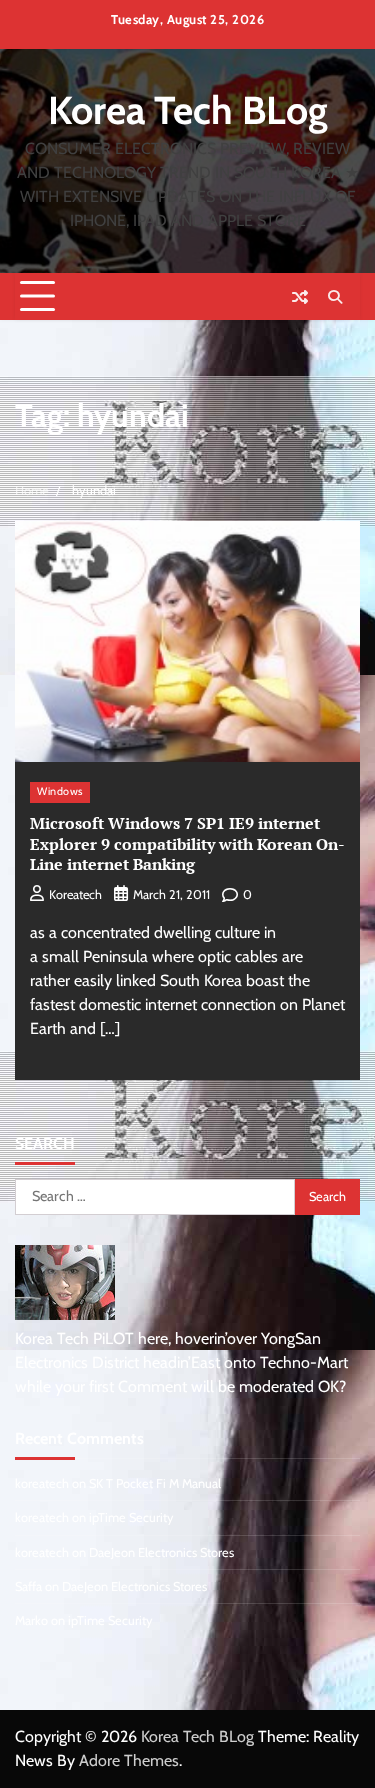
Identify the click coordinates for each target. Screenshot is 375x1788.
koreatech (75, 894)
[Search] (335, 297)
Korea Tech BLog (188, 110)
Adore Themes (129, 1760)
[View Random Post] (300, 297)
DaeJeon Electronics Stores (161, 1552)
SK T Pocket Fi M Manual (155, 1483)
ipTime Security (131, 1517)
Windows (60, 791)
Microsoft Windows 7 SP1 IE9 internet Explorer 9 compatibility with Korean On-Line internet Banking (187, 844)
